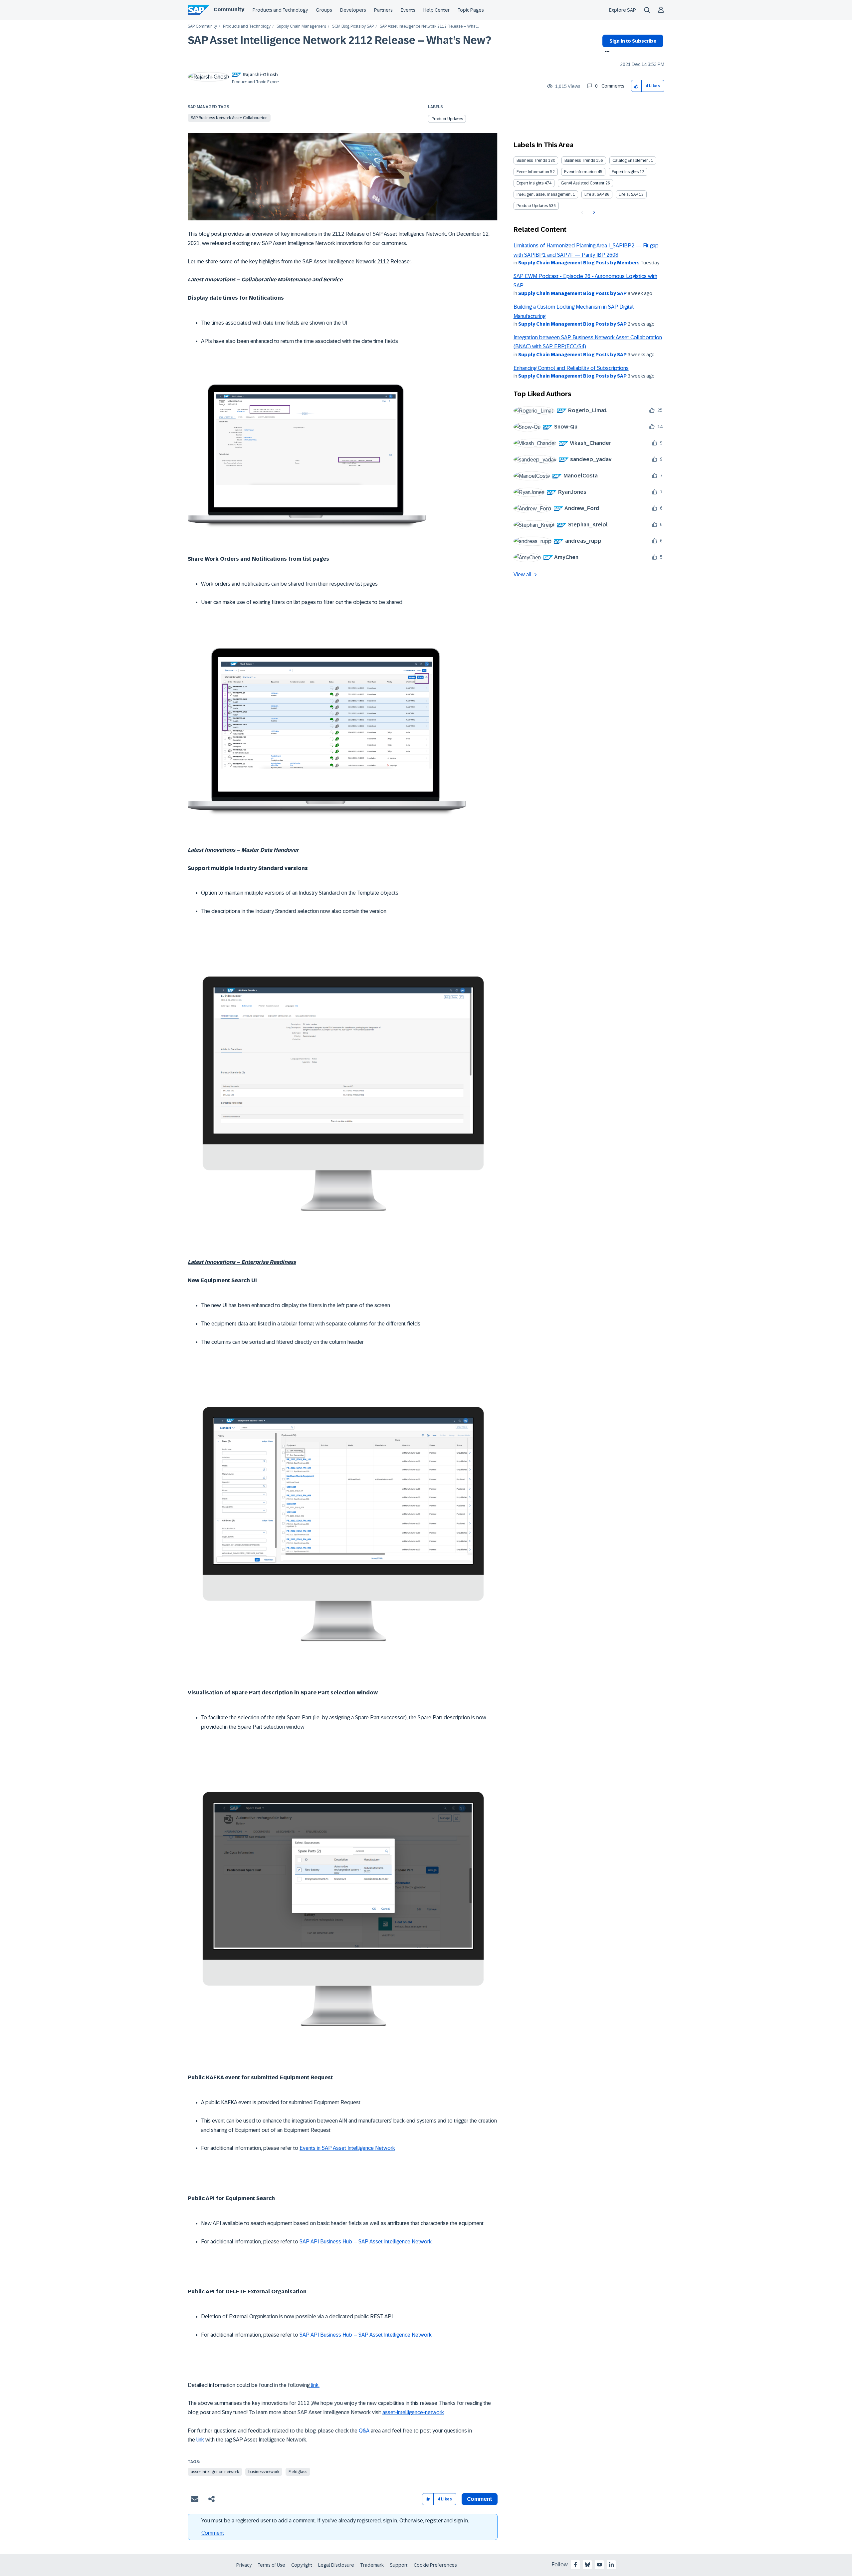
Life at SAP (594, 194)
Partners (383, 10)
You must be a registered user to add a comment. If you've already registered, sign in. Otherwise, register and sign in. (335, 2521)
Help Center (436, 10)
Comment (213, 2533)
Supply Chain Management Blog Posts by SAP (572, 293)
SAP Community (202, 26)
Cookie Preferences (435, 2565)
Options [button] (606, 52)
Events (408, 10)
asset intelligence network (215, 2472)
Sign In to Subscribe (633, 41)
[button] (637, 86)
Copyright (302, 2565)
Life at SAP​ (628, 194)
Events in (311, 2148)
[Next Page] (593, 212)
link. (315, 2385)
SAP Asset (334, 2148)
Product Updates (447, 119)
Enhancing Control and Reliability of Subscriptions (571, 368)
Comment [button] (480, 2499)
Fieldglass (298, 2472)
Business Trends (532, 160)
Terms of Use (271, 2565)
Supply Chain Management (301, 26)
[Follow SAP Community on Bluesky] (587, 2565)
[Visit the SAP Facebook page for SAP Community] (575, 2565)
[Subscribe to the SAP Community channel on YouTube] (599, 2565)
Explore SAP (623, 10)
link (200, 2440)
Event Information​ (580, 172)
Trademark (372, 2565)
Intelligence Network (371, 2148)
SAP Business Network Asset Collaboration (229, 118)
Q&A (365, 2431)
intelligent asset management (544, 194)
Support (399, 2565)
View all (523, 574)
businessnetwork (264, 2472)
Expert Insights (625, 172)
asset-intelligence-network (413, 2412)
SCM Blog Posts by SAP (353, 26)
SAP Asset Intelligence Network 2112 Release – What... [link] (429, 26)
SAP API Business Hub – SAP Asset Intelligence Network (366, 2242)
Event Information (533, 172)
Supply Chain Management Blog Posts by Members (579, 263)
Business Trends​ (580, 160)
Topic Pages (471, 10)
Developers (353, 10)
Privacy (244, 2565)
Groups (324, 10)
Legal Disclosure (336, 2565)
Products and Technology (280, 10)
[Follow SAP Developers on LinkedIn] (611, 2565)
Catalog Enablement (631, 160)
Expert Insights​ (530, 183)
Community (229, 9)
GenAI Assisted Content (583, 183)
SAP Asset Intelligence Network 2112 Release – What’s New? (339, 40)
